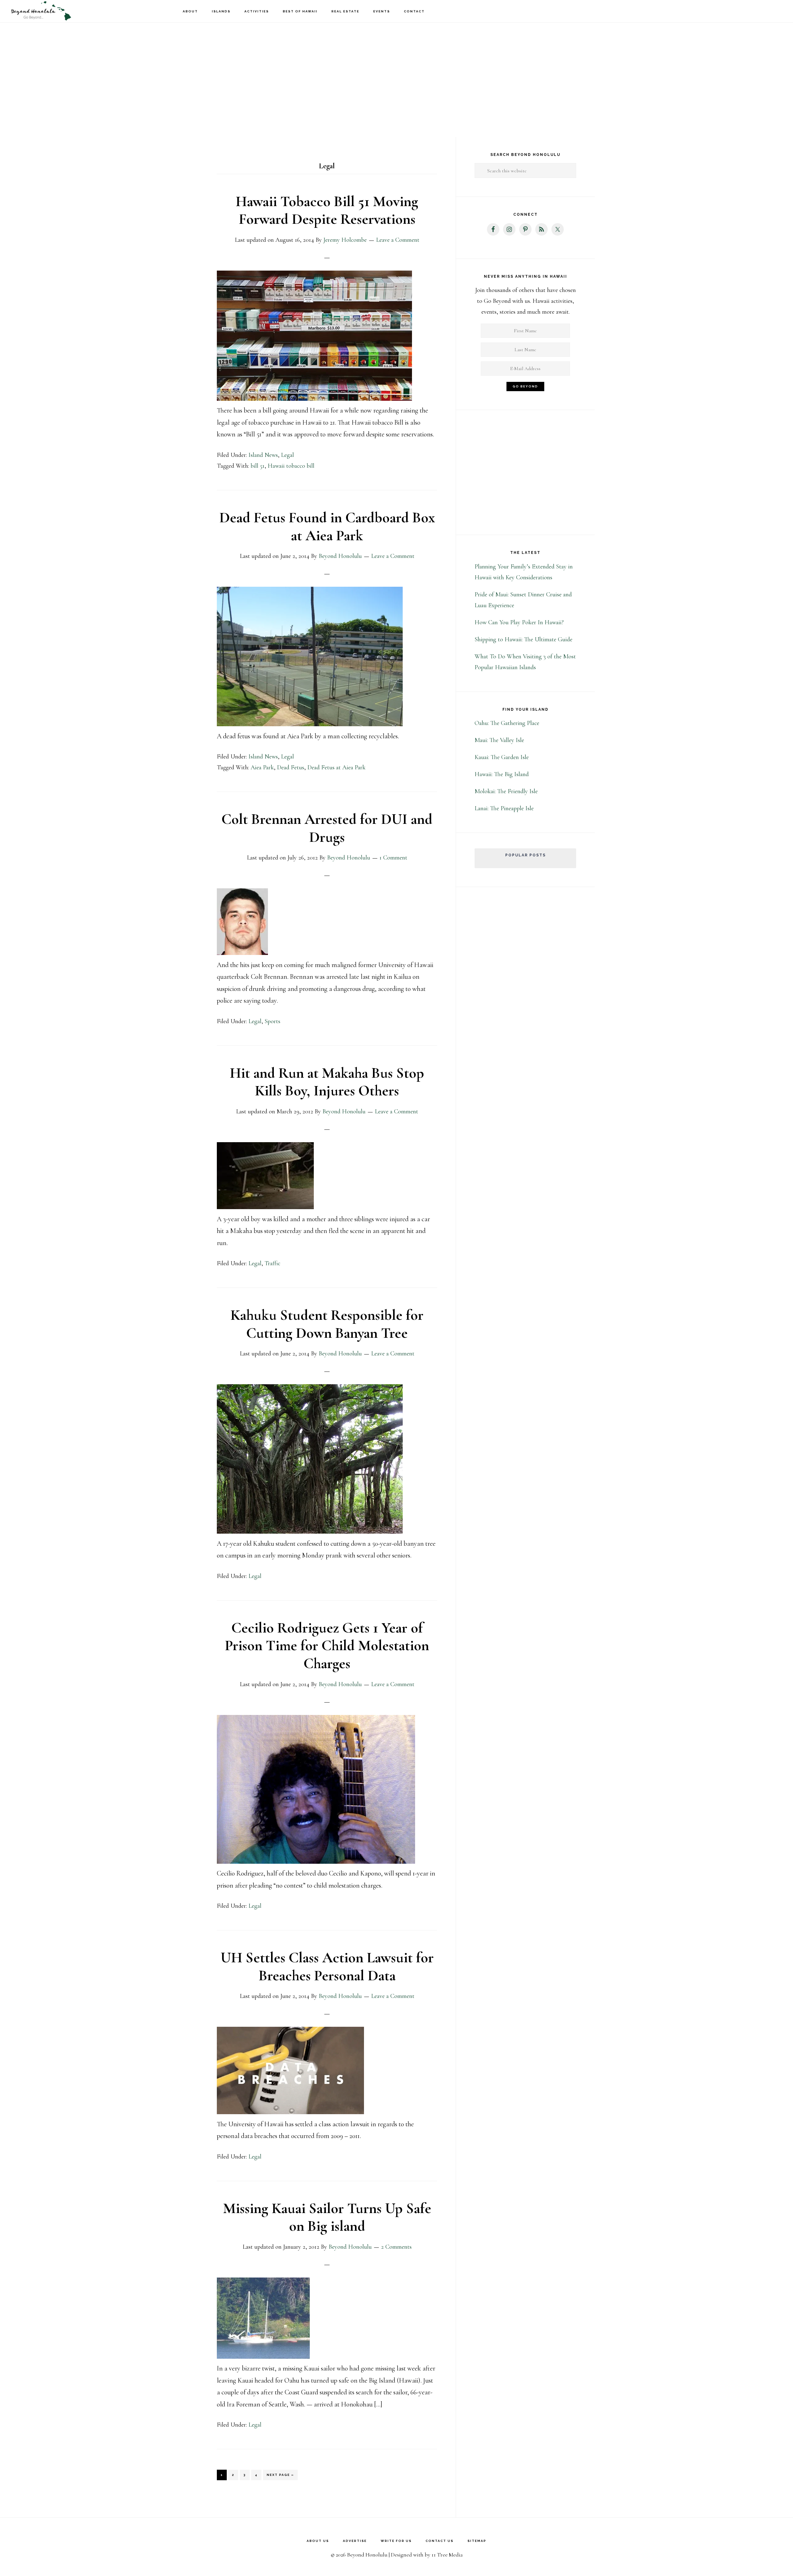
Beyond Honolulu (40, 11)
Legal (287, 455)
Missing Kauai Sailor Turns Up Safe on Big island (327, 2217)
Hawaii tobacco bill (291, 466)
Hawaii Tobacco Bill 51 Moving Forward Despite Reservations (327, 210)
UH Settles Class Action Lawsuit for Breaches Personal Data (327, 1967)
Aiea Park (262, 767)
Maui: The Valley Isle (499, 740)
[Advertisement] (396, 71)
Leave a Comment (398, 240)
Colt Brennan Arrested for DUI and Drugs (327, 828)
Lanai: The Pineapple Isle (504, 808)
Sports (272, 1021)
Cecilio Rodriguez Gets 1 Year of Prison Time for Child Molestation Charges (327, 1646)
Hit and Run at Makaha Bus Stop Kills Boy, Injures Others (327, 1082)
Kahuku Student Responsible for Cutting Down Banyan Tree (327, 1324)
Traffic (272, 1263)
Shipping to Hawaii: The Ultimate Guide (524, 639)
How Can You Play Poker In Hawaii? (519, 622)
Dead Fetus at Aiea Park (336, 767)
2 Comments (396, 2247)
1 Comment (393, 858)
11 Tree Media (447, 2555)
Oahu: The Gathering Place (507, 723)
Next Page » (280, 2477)
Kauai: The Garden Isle (502, 757)
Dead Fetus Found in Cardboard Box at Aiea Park (327, 527)
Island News (263, 455)
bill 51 (258, 466)
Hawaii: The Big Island (502, 774)
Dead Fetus (291, 767)
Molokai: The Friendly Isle (506, 791)
